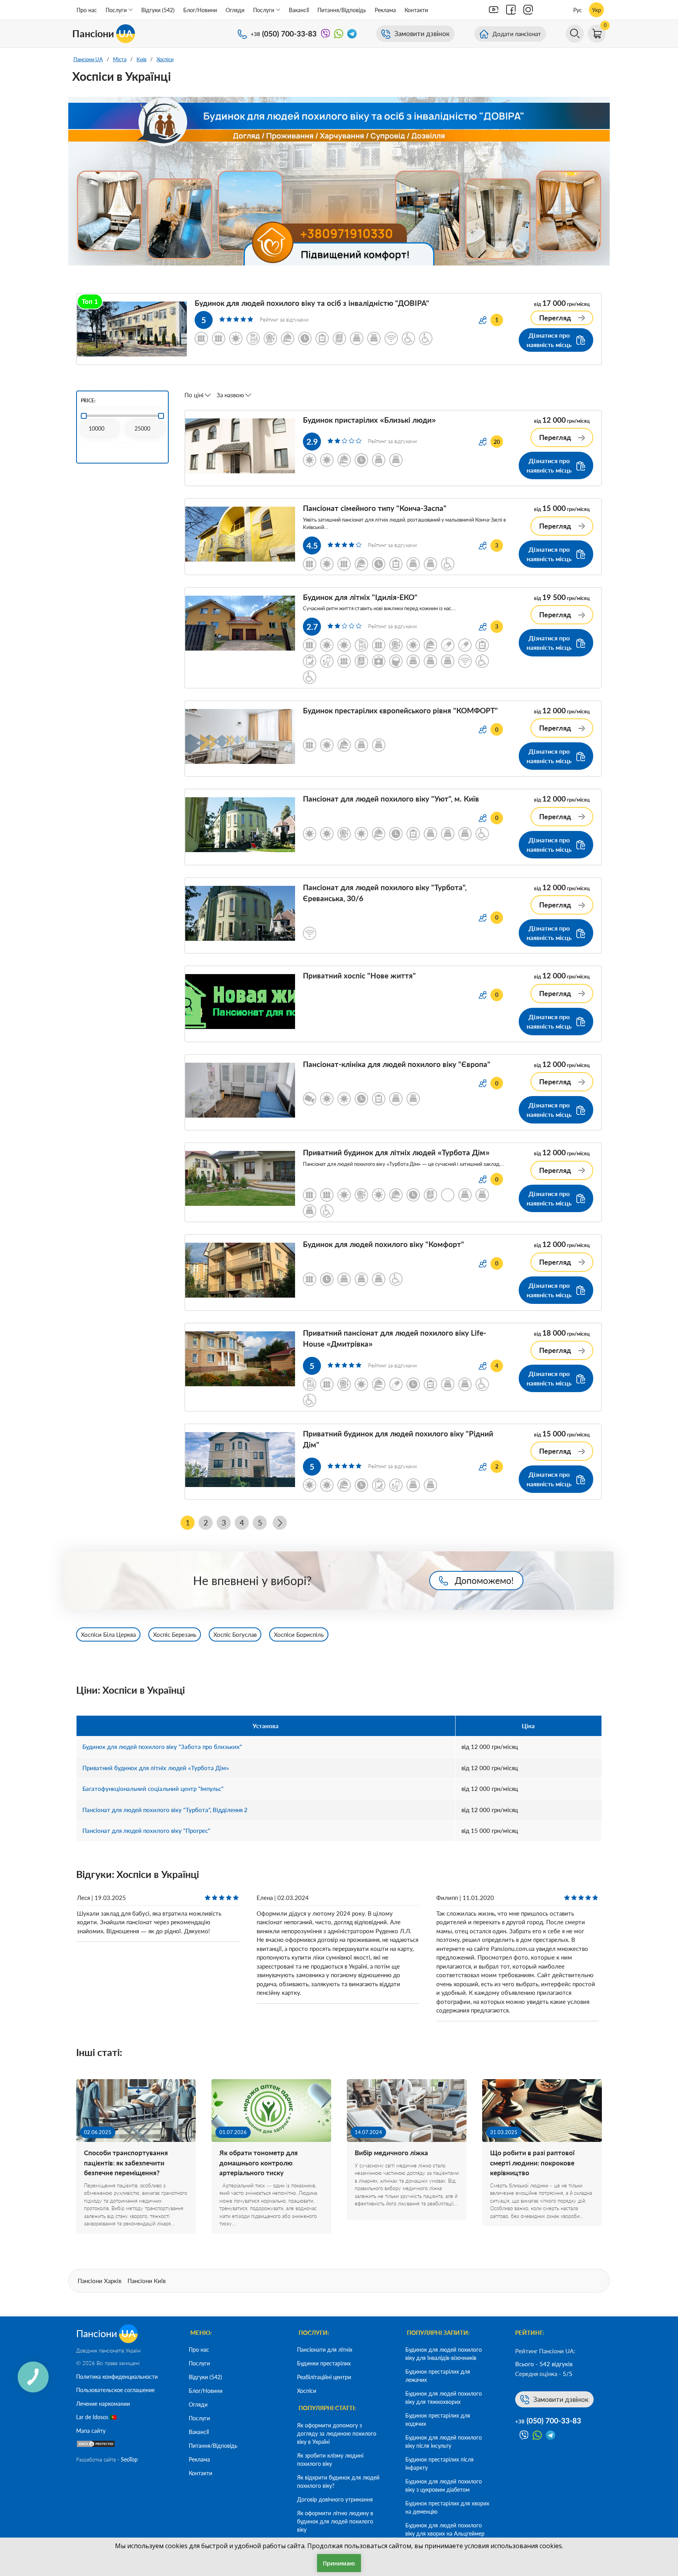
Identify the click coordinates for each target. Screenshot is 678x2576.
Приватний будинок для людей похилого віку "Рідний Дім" (398, 1439)
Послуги (116, 10)
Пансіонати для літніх (325, 2350)
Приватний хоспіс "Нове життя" (359, 975)
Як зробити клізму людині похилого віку (330, 2460)
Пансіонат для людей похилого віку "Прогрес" (146, 1831)
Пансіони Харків (99, 2281)
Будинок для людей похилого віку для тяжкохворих (444, 2398)
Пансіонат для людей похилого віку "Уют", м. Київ (391, 799)
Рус (578, 10)
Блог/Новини (200, 10)
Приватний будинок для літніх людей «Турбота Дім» (396, 1152)
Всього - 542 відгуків (544, 2364)
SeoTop (129, 2459)
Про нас (87, 10)
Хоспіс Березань (175, 1634)
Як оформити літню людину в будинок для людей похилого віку (335, 2521)
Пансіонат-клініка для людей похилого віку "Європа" (397, 1064)
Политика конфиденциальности (117, 2377)
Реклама (385, 10)
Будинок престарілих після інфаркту (439, 2463)
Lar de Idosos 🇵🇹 (96, 2417)
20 (497, 442)
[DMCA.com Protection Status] (96, 2446)
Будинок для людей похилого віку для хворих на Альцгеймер (445, 2529)
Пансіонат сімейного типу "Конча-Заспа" (375, 508)
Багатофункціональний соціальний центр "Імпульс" (153, 1789)
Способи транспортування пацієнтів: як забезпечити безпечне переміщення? (126, 2163)
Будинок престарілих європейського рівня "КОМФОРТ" (400, 710)
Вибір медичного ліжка (391, 2153)
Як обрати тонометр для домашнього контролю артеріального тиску (259, 2163)
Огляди (235, 10)
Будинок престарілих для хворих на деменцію (447, 2507)
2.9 (312, 441)
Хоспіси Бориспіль (299, 1634)
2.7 (312, 626)
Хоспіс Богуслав (235, 1634)
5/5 (568, 2374)
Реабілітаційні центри (324, 2377)
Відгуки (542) (158, 10)
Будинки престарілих (324, 2363)
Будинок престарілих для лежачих (438, 2376)
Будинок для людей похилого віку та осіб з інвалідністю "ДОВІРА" (312, 303)
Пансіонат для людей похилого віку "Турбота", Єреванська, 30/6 (385, 893)
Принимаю (339, 2563)
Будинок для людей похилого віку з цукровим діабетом (444, 2485)
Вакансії (299, 10)
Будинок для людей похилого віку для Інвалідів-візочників (444, 2354)
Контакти (416, 10)
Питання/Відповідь (342, 10)
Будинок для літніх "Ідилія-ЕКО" (360, 597)
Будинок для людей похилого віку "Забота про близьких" (162, 1747)
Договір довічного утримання (335, 2499)
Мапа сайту (91, 2431)
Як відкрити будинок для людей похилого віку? (338, 2481)
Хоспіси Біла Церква (108, 1634)
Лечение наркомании (103, 2404)
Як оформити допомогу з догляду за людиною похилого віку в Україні (337, 2433)
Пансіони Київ (147, 2281)
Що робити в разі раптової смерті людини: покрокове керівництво (532, 2163)
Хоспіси (307, 2391)
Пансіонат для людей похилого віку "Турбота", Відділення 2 (165, 1810)
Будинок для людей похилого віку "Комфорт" (384, 1244)
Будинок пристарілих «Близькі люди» (369, 420)
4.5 (312, 545)
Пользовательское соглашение (115, 2390)
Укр (597, 10)
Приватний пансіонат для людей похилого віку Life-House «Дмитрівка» (395, 1338)
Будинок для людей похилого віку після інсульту (444, 2441)
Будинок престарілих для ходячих (438, 2420)
